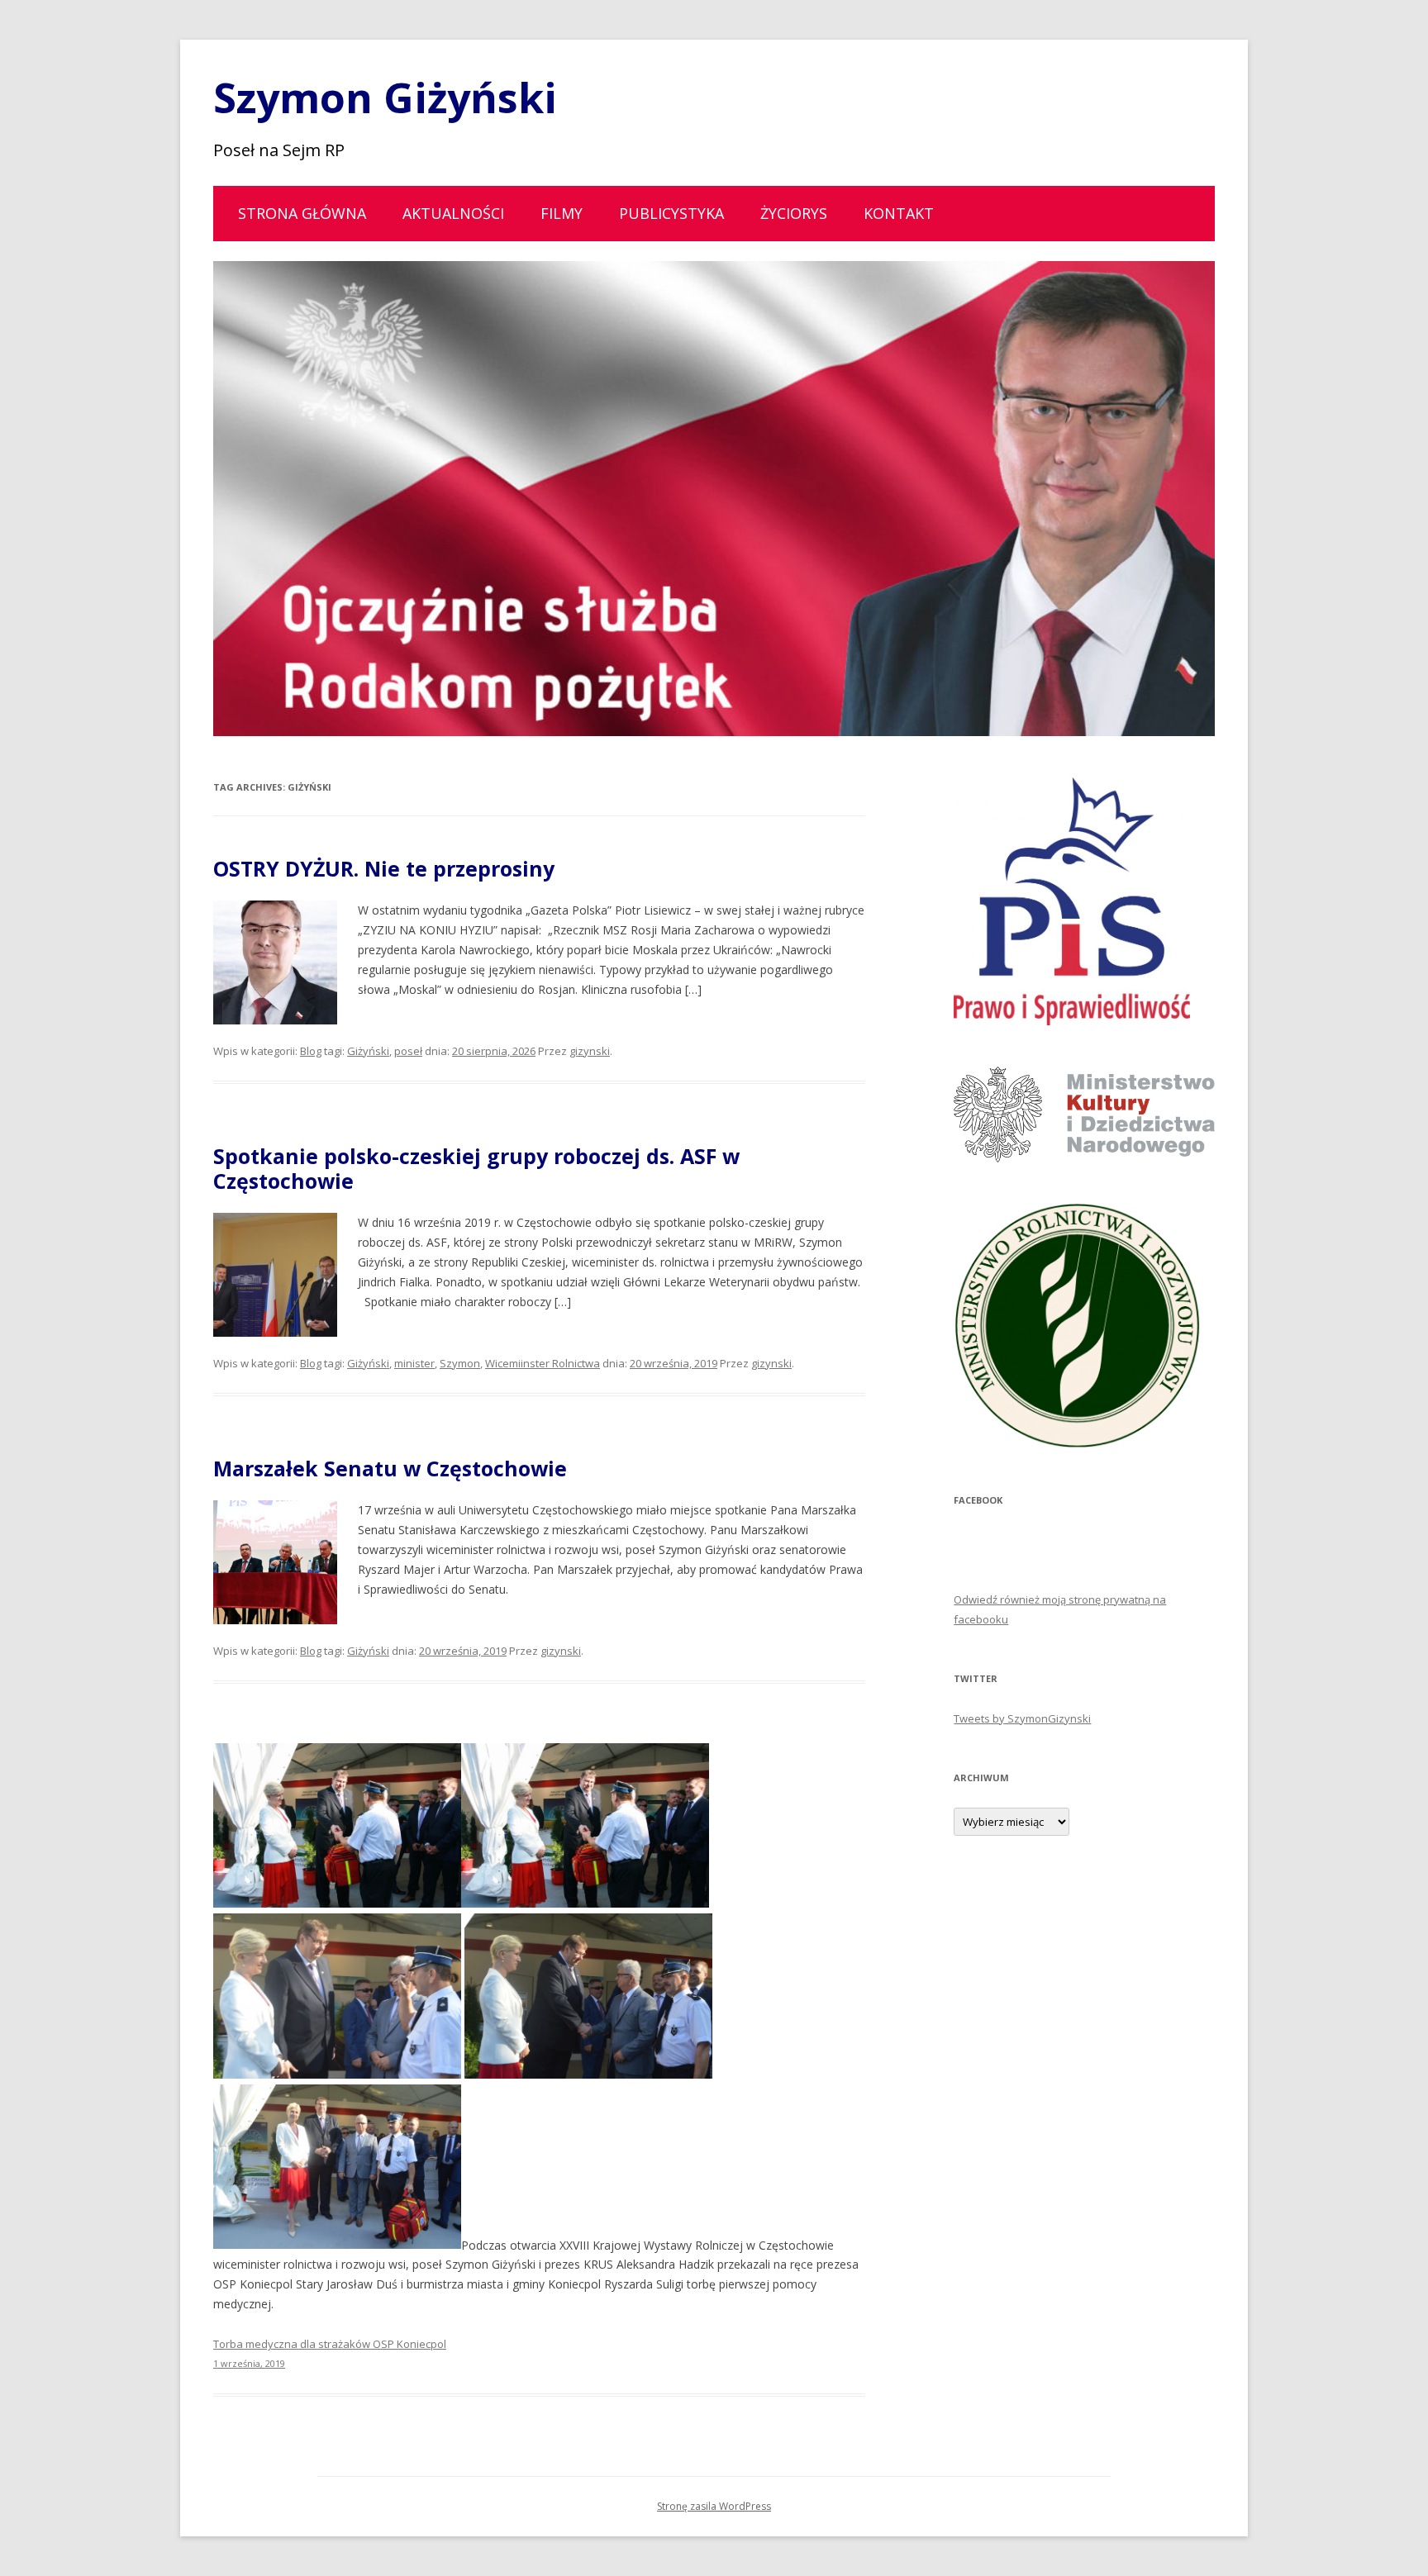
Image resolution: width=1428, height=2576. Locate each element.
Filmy (562, 213)
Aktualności (453, 213)
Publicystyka (671, 213)
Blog (311, 1051)
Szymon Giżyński (385, 97)
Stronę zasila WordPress (714, 2506)
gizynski (590, 1051)
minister (414, 1363)
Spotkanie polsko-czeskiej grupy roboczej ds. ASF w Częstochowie (476, 1168)
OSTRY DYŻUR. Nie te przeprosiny (384, 868)
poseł (408, 1051)
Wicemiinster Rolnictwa (543, 1363)
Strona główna (302, 213)
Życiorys (794, 213)
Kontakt (899, 213)
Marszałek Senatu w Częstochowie (390, 1468)
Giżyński (368, 1051)
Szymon (460, 1363)
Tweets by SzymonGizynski (1022, 1718)
